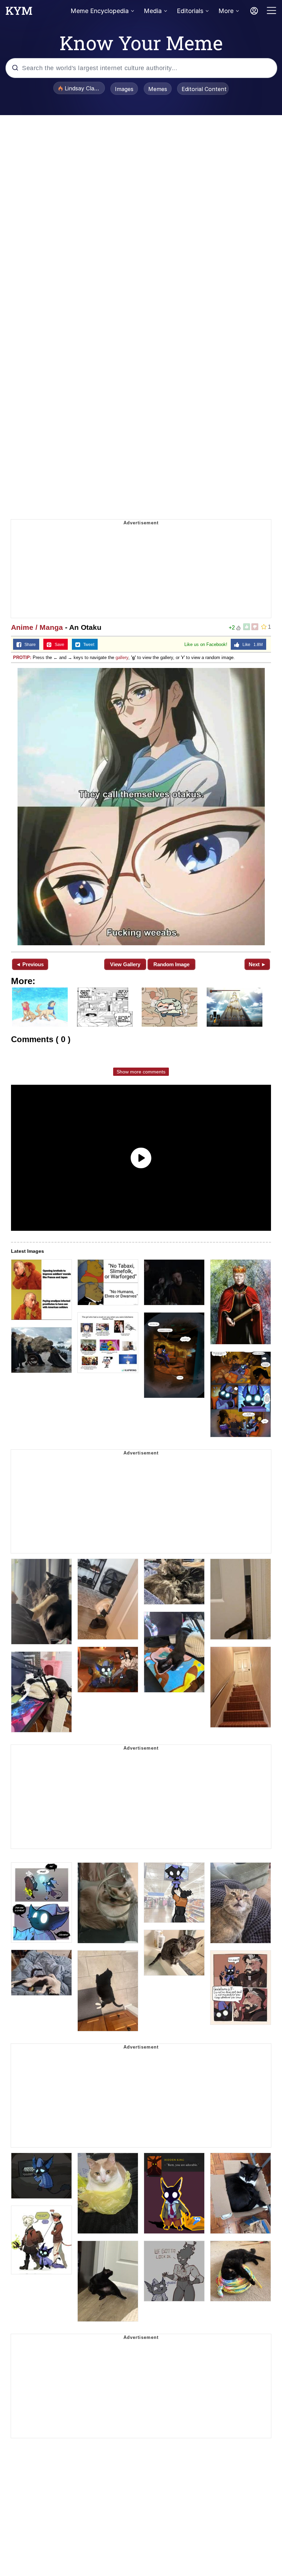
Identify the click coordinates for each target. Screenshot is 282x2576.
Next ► (257, 964)
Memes (158, 89)
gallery (122, 657)
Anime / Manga (37, 627)
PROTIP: (22, 657)
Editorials (190, 11)
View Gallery (125, 964)
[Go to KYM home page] (19, 13)
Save (58, 645)
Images (124, 89)
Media (153, 11)
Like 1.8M (251, 645)
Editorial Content (204, 89)
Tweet (87, 645)
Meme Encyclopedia (100, 11)
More (226, 11)
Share (29, 645)
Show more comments (141, 1072)
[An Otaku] (141, 807)
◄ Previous (30, 964)
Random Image (171, 964)
